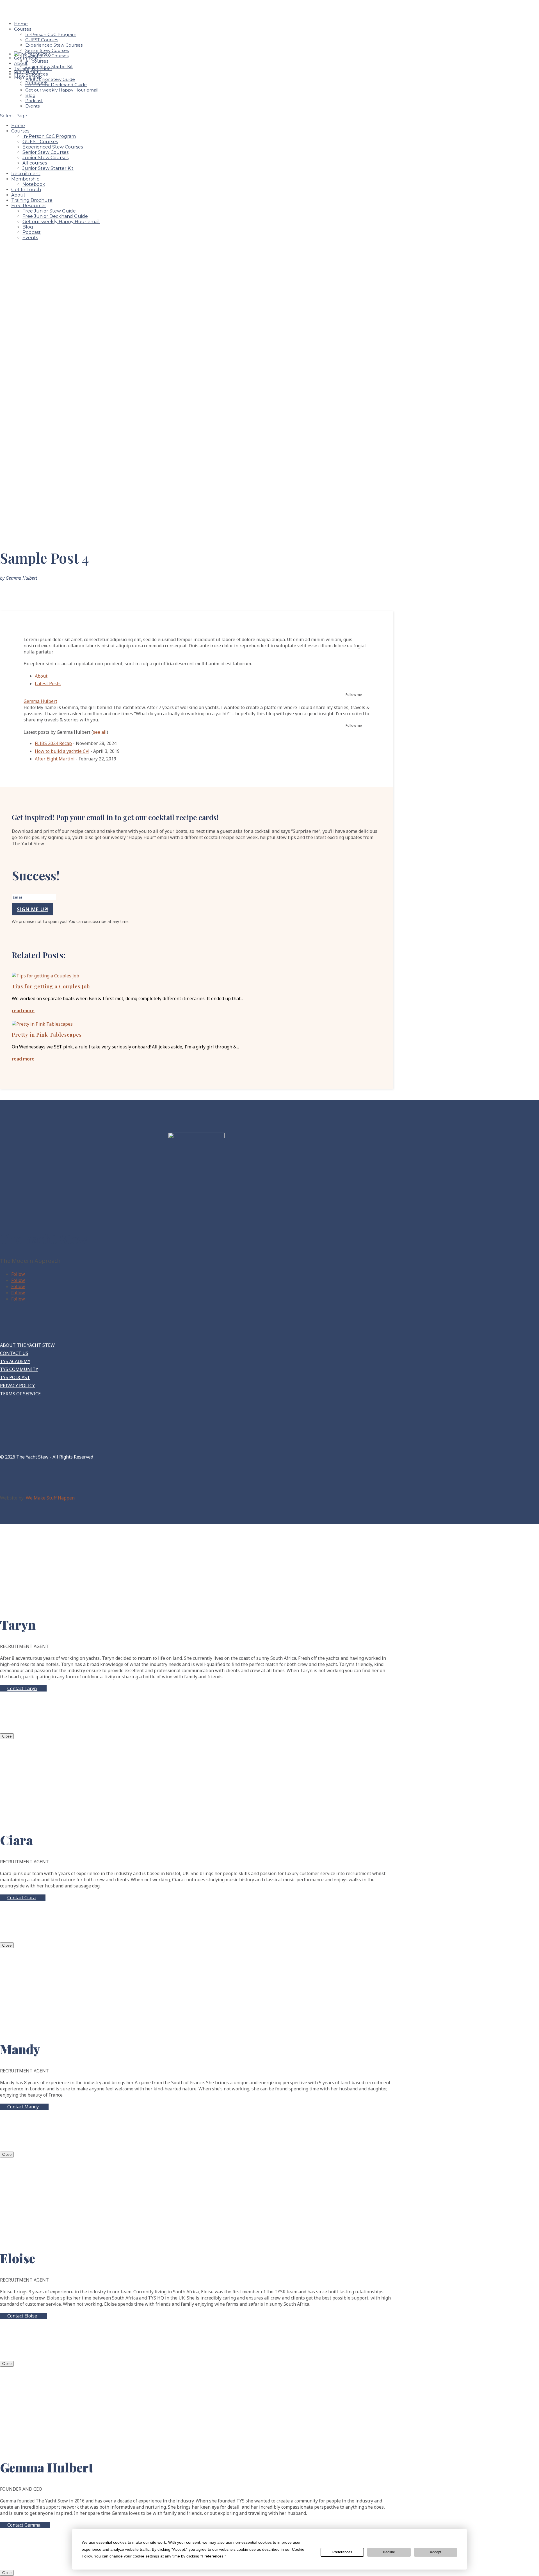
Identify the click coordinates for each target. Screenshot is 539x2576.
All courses (35, 163)
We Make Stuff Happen (50, 1498)
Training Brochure (32, 200)
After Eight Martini (55, 759)
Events (32, 106)
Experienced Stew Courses (54, 45)
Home (18, 126)
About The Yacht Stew (27, 1345)
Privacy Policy (17, 1386)
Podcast (34, 101)
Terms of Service (20, 1394)
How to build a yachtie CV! (62, 751)
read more (23, 1011)
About (18, 195)
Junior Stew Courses (45, 158)
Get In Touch (26, 190)
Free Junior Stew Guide (50, 79)
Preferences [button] (213, 2556)
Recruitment (26, 174)
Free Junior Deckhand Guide (56, 85)
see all (100, 732)
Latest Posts (48, 684)
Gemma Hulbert (21, 578)
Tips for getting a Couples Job (51, 986)
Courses (23, 29)
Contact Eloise (22, 2316)
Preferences (342, 2552)
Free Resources (29, 206)
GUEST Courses (42, 40)
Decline (389, 2552)
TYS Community (19, 1369)
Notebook (34, 184)
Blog (30, 95)
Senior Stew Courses (47, 50)
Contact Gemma (24, 2525)
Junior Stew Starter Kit (48, 168)
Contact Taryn (22, 1688)
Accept (436, 2552)
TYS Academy (15, 1361)
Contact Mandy (23, 2107)
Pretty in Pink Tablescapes (47, 1035)
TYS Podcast (15, 1377)
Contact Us (14, 1353)
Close (7, 1736)
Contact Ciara (21, 1898)
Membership (25, 179)
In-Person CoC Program (51, 34)
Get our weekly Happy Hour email (62, 90)
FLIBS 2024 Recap (53, 743)
